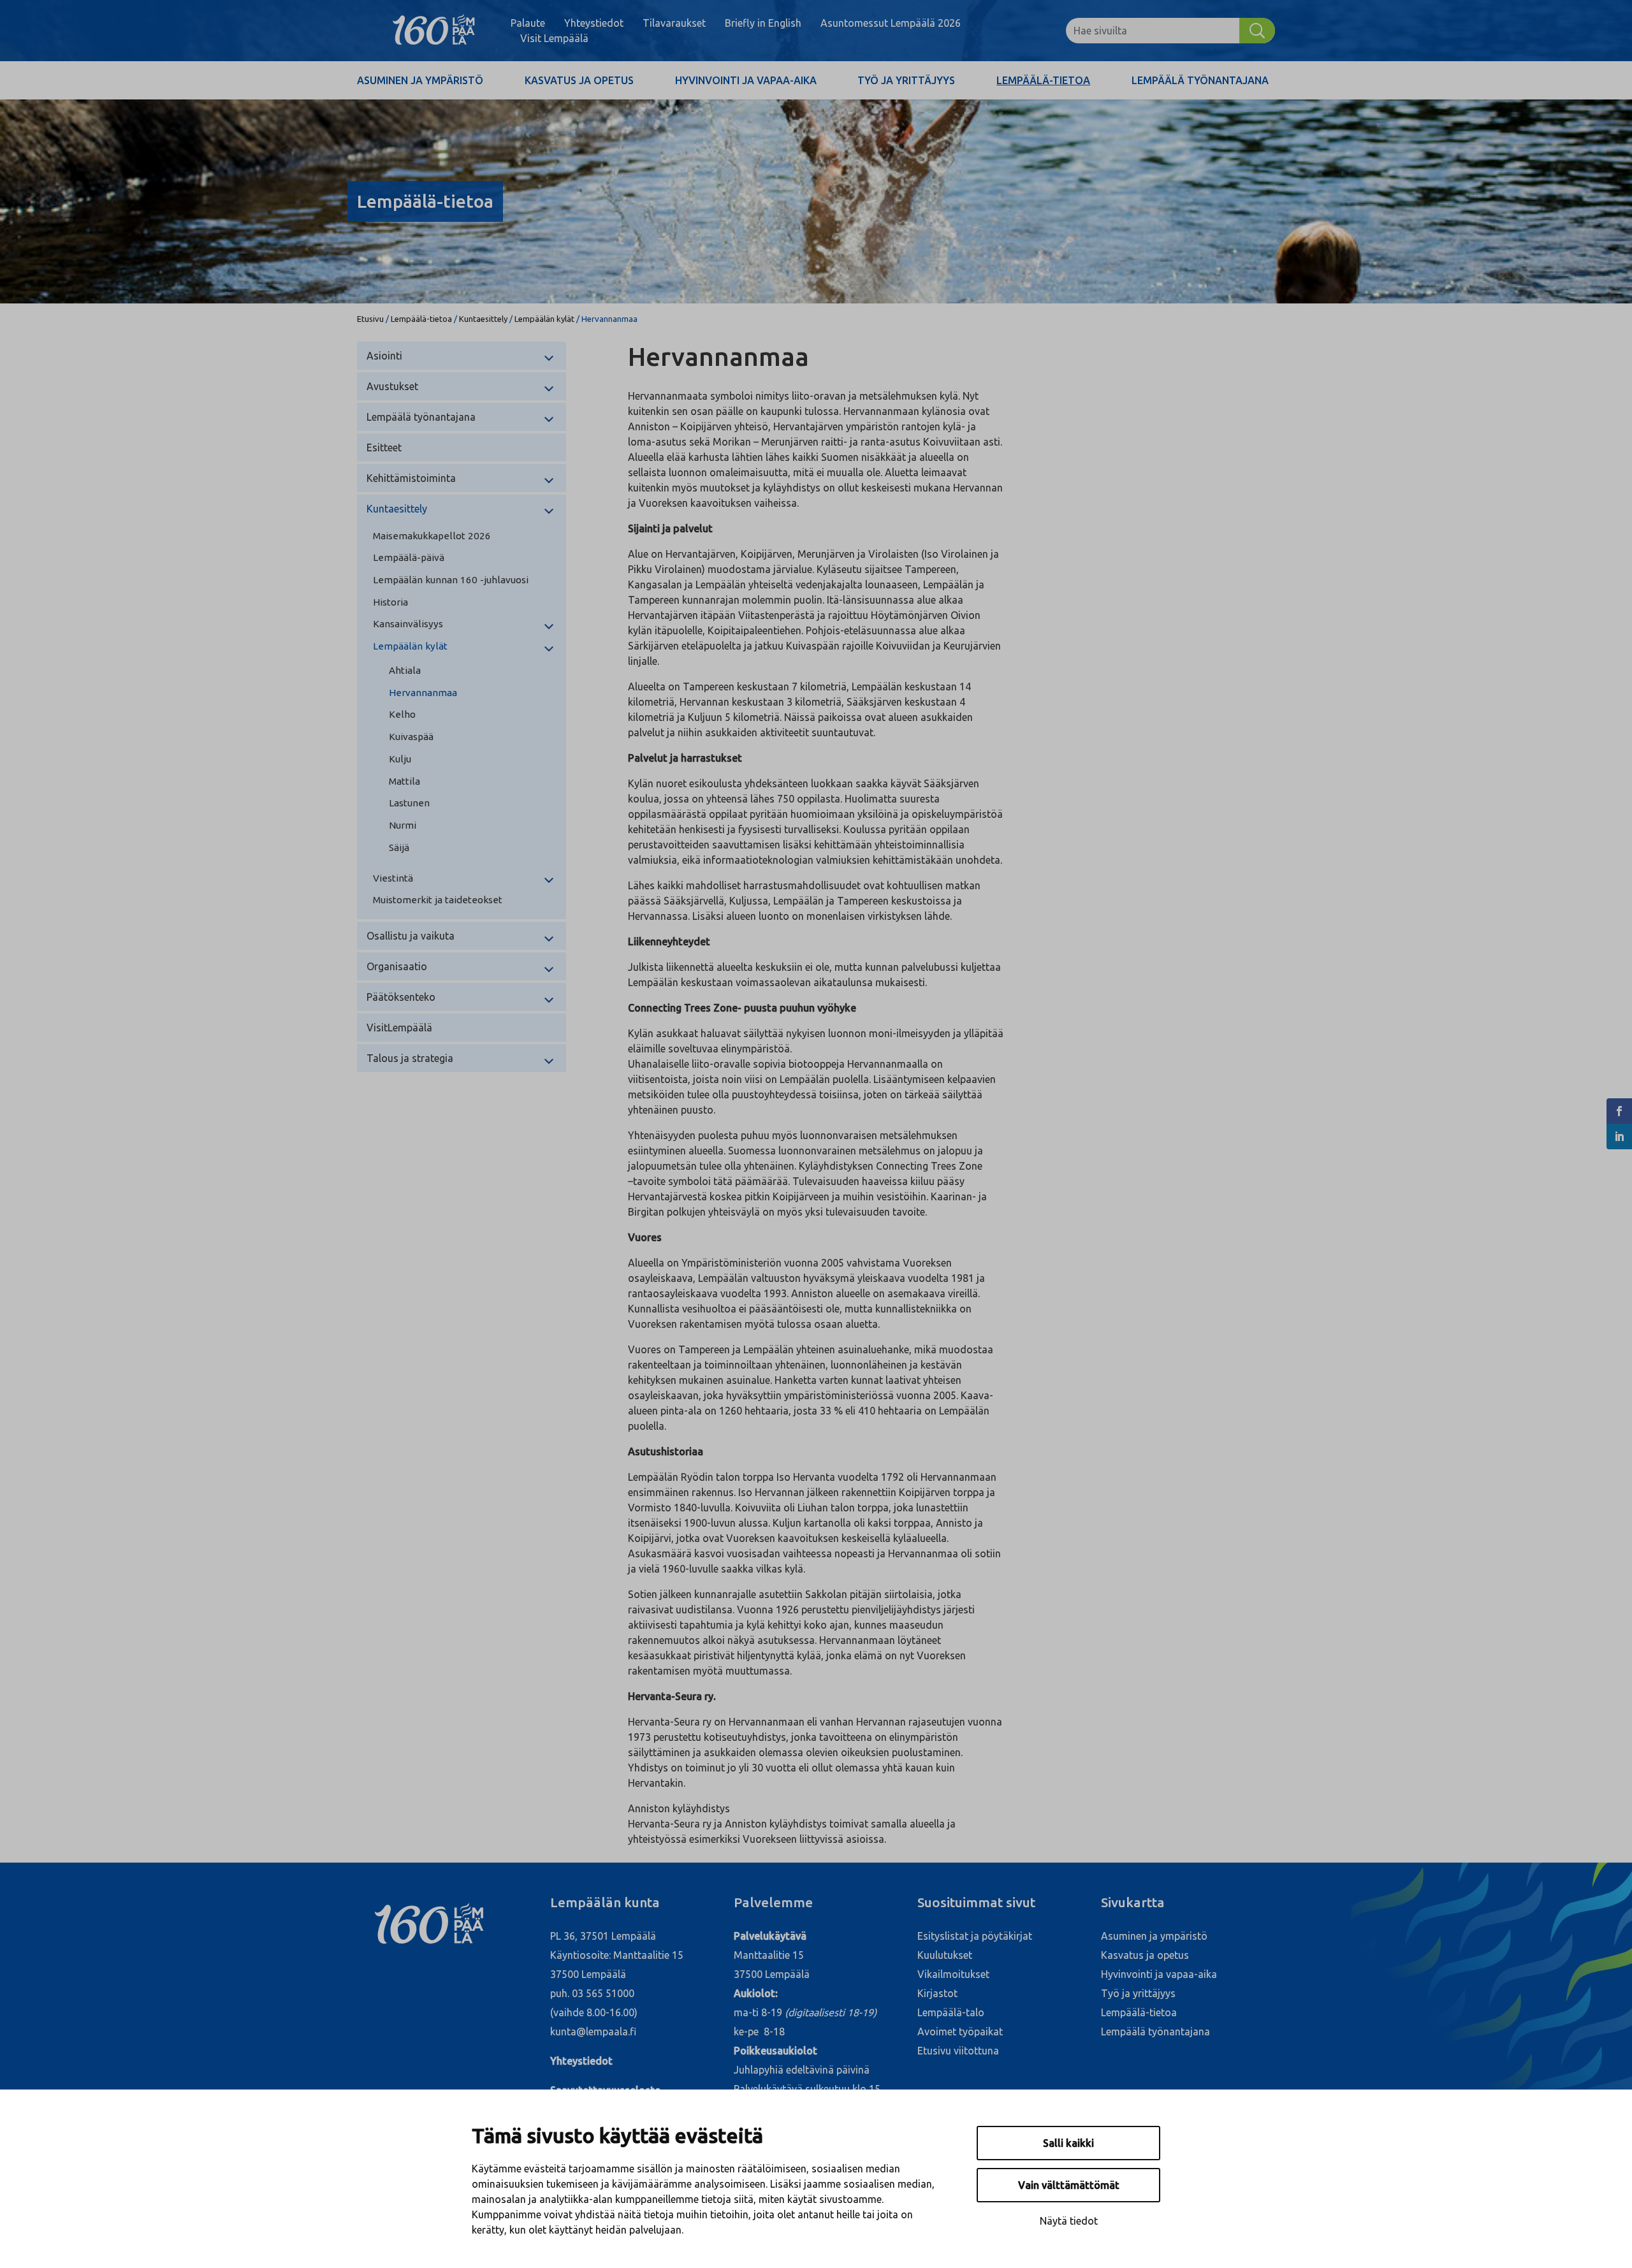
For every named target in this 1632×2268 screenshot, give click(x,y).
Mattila (404, 781)
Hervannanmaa (423, 693)
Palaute (528, 23)
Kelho (402, 714)
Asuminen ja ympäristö (420, 80)
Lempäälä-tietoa (1043, 80)
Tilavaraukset (674, 23)
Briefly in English (763, 23)
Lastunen (409, 803)
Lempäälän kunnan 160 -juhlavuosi (451, 580)
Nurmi (403, 825)
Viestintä (393, 878)
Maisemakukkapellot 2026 (432, 536)
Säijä (399, 847)
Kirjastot (937, 1993)
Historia (390, 602)
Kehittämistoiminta (411, 478)
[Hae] (1257, 31)
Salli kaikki (1068, 2143)
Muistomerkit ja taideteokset (438, 900)
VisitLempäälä (399, 1028)
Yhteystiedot (594, 23)
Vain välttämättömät (1069, 2185)
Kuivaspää (411, 737)
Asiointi (384, 356)
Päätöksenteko (401, 997)
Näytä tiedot (1069, 2221)
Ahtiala (405, 670)
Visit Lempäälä (554, 38)
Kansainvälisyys (408, 624)
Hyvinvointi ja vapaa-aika (746, 80)
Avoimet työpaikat (960, 2032)
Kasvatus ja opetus (579, 80)
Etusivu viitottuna (958, 2051)
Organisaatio (397, 966)
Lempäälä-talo (951, 2012)
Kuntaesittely (483, 319)
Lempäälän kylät (544, 319)
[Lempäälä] (434, 31)
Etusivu (370, 319)
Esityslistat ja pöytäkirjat (975, 1936)
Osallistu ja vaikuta (411, 936)
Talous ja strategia (410, 1058)
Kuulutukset (945, 1955)
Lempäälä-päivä (409, 557)
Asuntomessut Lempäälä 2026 (891, 23)
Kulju (400, 759)
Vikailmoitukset (953, 1974)
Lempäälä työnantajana (1200, 80)
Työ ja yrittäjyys (906, 80)
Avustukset (392, 386)
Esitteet (384, 447)
